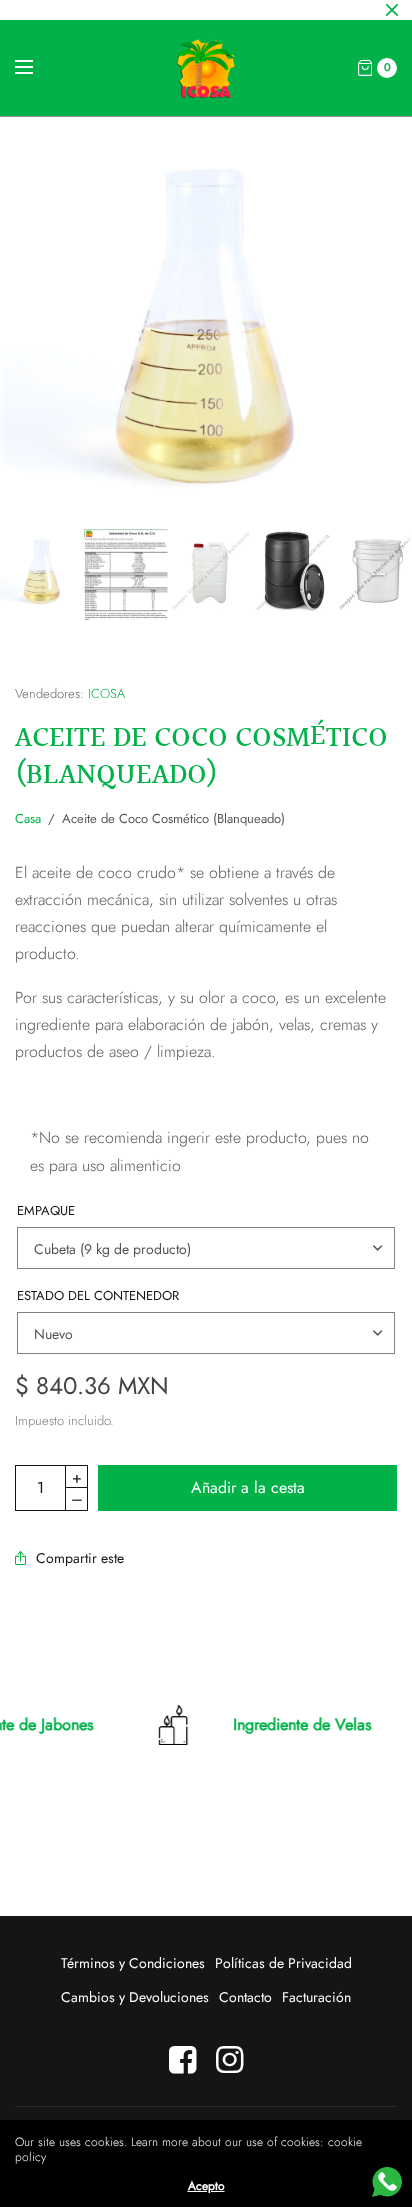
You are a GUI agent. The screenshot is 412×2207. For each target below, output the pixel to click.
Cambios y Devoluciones (135, 1997)
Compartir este (80, 1558)
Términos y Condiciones (133, 1963)
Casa (28, 818)
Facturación (316, 1997)
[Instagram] (230, 2060)
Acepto (206, 2186)
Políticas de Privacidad (283, 1963)
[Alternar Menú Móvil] (37, 68)
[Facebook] (183, 2060)
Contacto (245, 1997)
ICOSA (106, 693)
